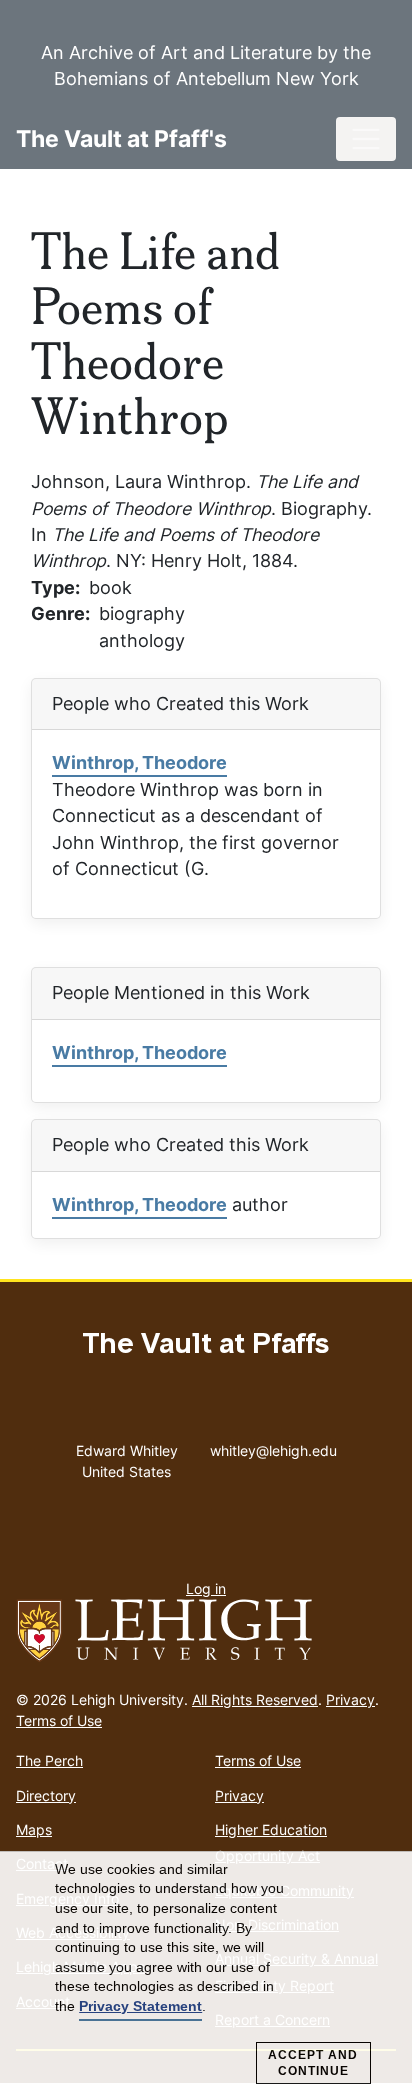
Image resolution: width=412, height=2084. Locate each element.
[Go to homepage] (206, 1631)
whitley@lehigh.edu (273, 1446)
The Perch (49, 1760)
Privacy (350, 1699)
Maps (34, 1829)
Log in (206, 1588)
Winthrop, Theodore (139, 762)
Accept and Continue (313, 2063)
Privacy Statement (140, 2006)
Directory (46, 1795)
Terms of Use (59, 1720)
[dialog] (206, 1968)
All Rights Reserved (255, 1699)
